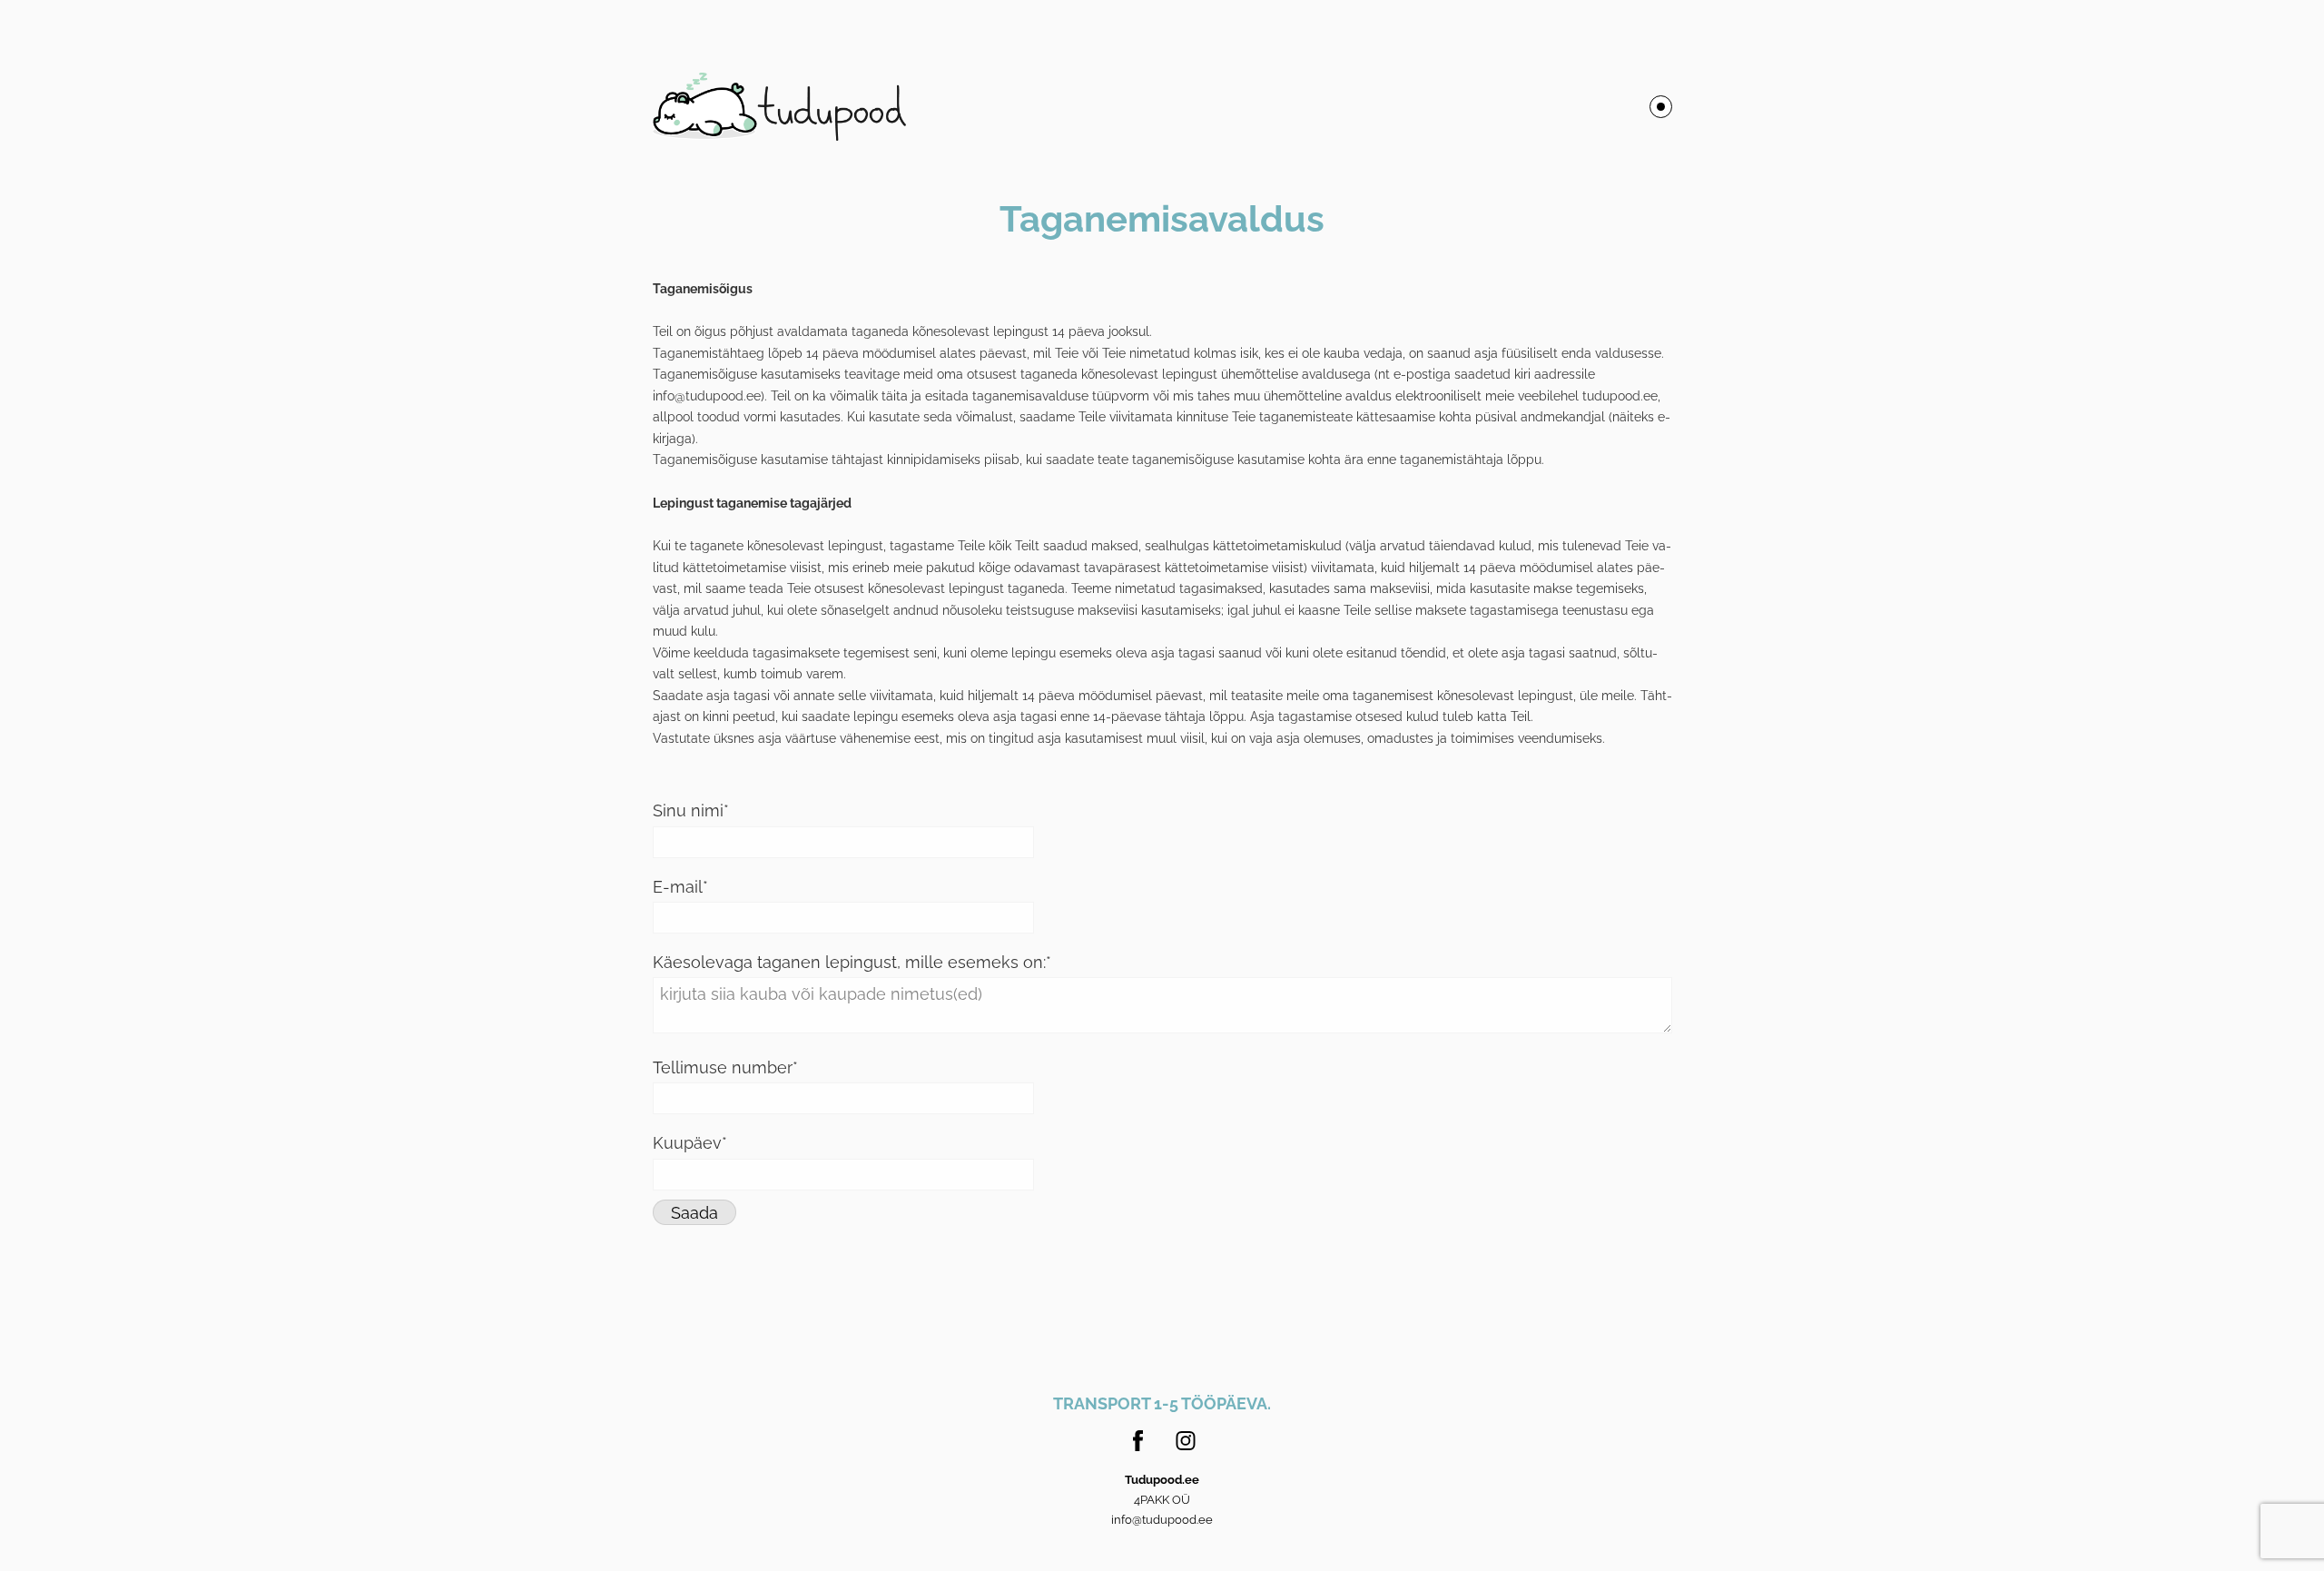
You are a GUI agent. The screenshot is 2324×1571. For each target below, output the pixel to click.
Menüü (1661, 107)
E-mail (678, 887)
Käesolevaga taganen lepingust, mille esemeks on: (849, 962)
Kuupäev (687, 1143)
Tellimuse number (723, 1067)
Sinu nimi (688, 810)
